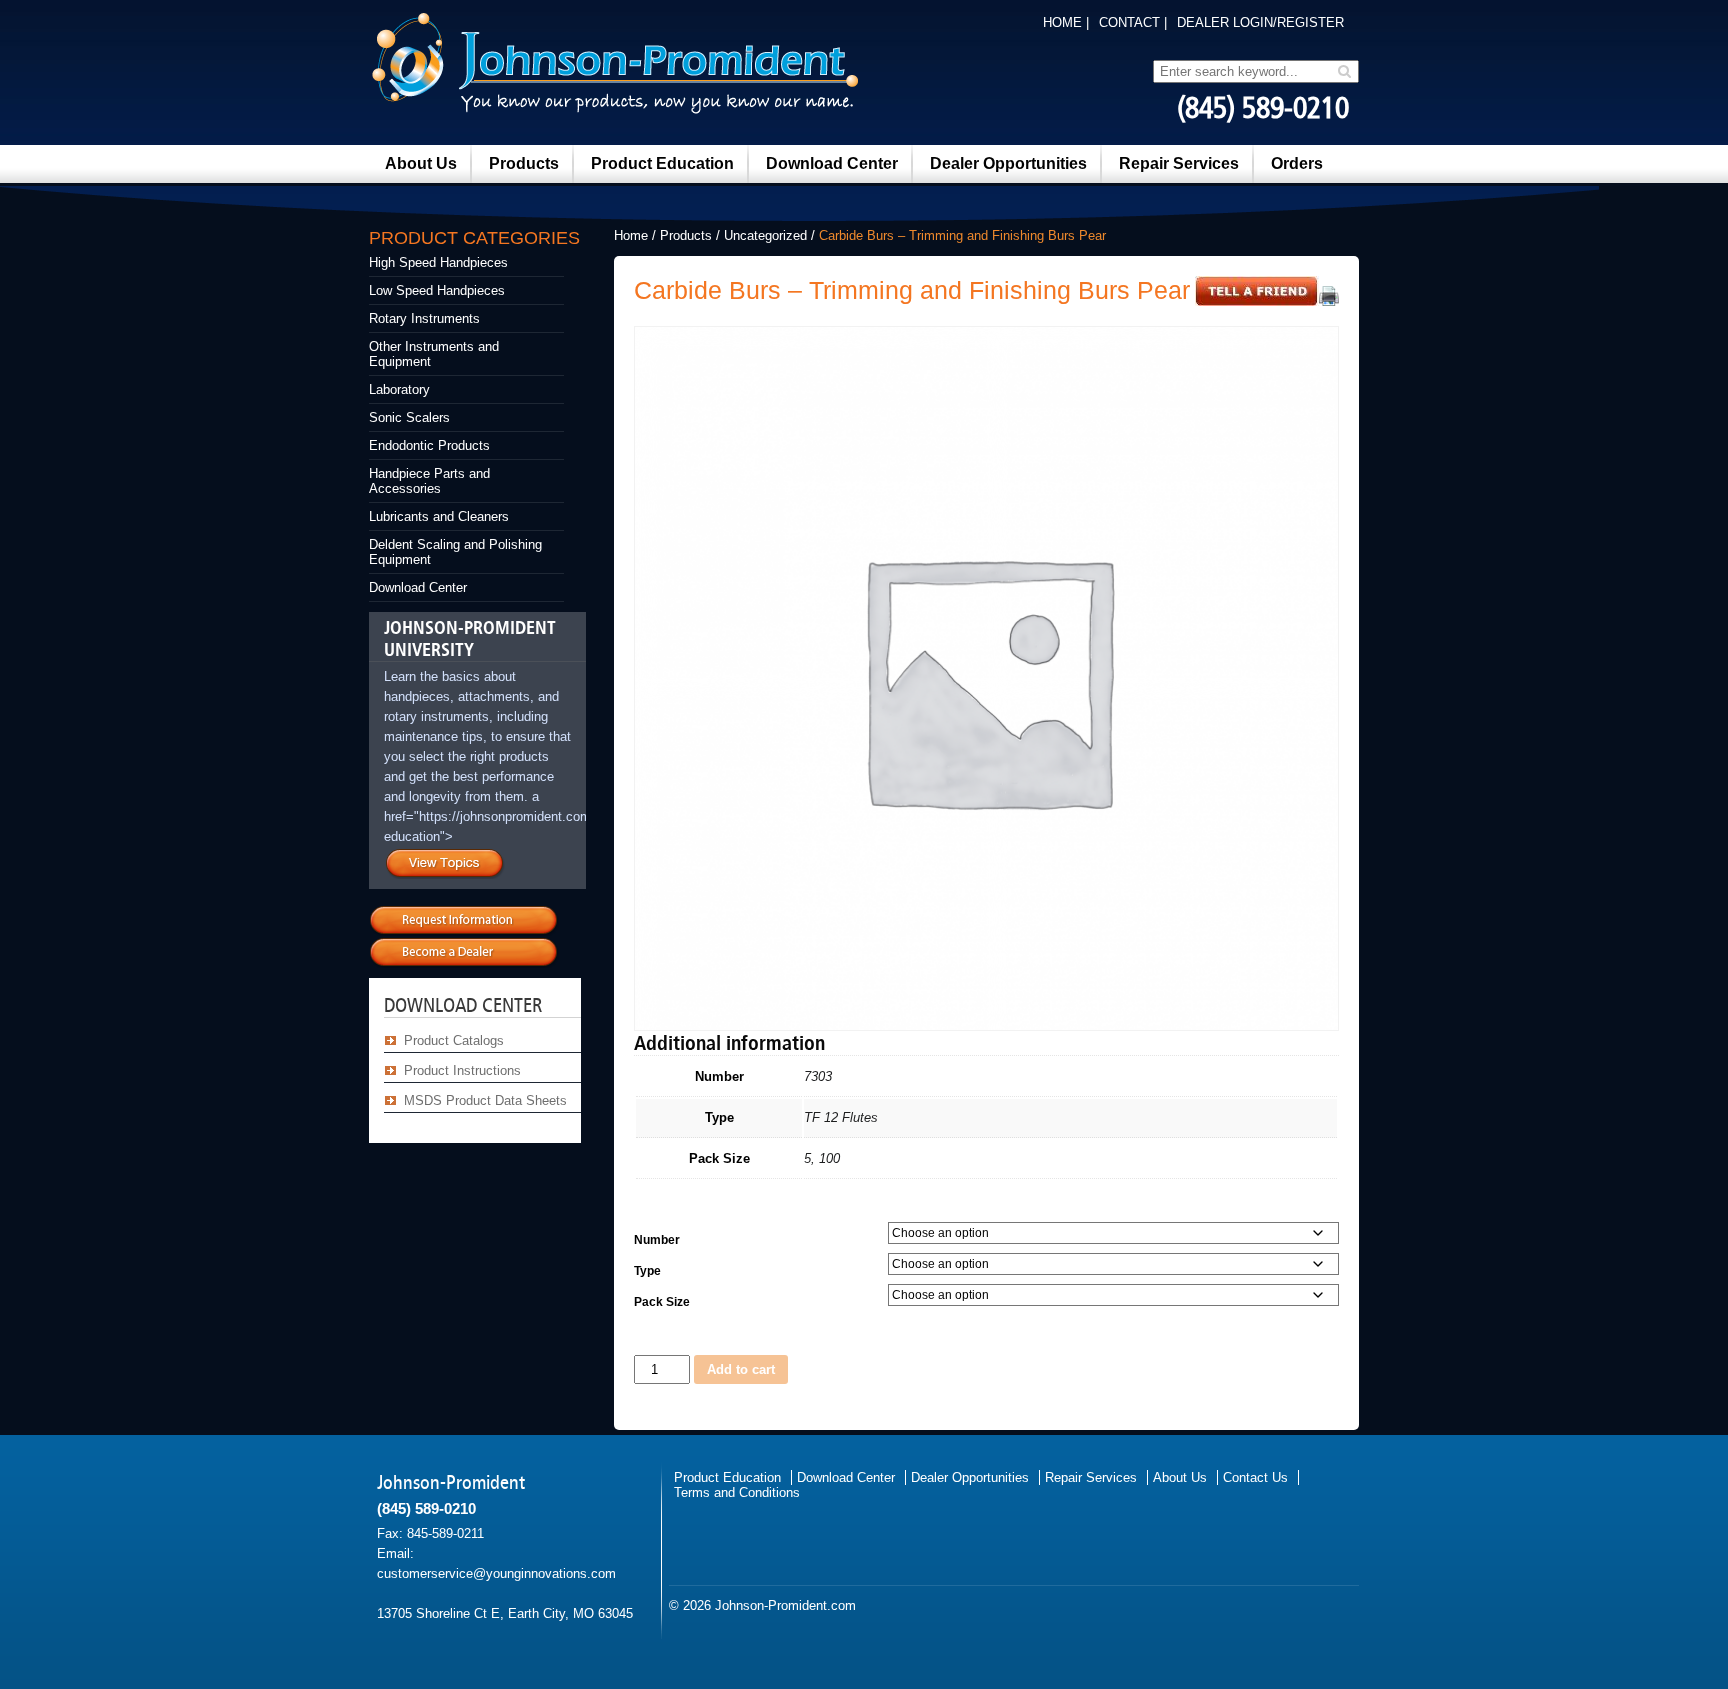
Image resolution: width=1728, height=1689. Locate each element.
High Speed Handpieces (438, 262)
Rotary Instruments (424, 318)
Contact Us (1255, 1477)
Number (657, 1240)
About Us (421, 163)
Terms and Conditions (737, 1492)
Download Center (832, 163)
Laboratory (399, 389)
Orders (1297, 163)
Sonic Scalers (409, 417)
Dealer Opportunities (1008, 163)
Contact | (1133, 22)
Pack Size (662, 1302)
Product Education (662, 163)
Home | (1066, 22)
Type (647, 1271)
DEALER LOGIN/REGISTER (1260, 22)
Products (524, 163)
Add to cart (741, 1369)
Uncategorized (765, 235)
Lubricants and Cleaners (439, 516)
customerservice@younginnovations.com (496, 1573)
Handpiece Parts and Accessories (429, 481)
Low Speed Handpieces (437, 290)
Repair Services (1179, 163)
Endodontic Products (429, 445)
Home (631, 235)
